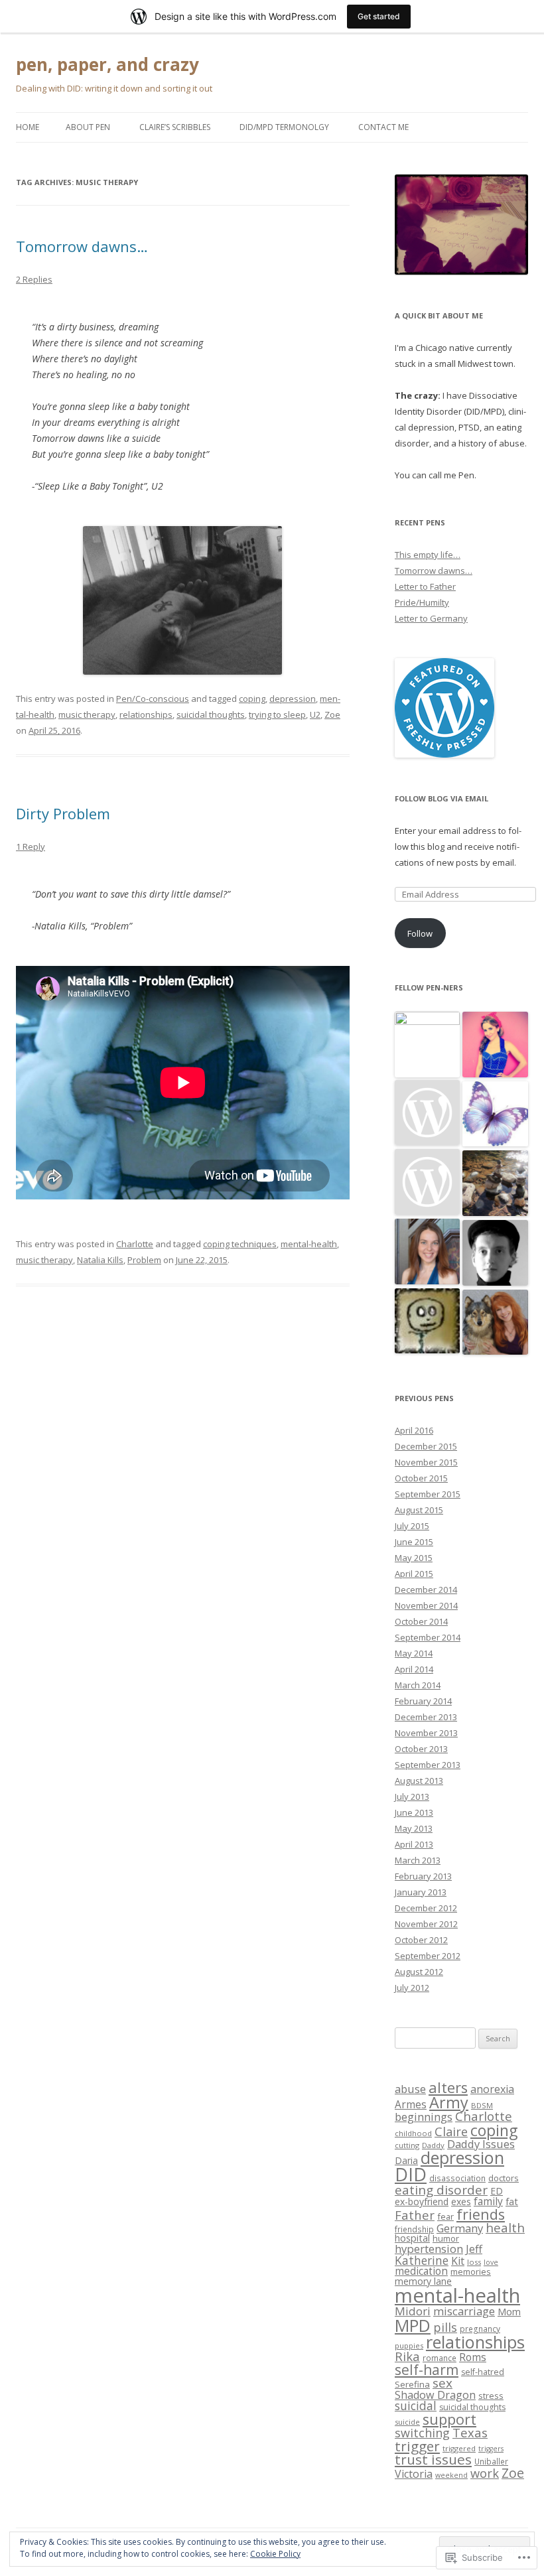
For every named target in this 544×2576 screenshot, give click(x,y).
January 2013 (421, 1892)
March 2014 (418, 1685)
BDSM (482, 2105)
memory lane (423, 2281)
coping (252, 699)
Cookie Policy (275, 2554)
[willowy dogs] (428, 1183)
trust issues (433, 2459)
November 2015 (426, 1462)
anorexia (492, 2089)
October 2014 (421, 1621)
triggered (459, 2448)
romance (440, 2358)
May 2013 (414, 1828)
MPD (413, 2325)
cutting (407, 2145)
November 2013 (426, 1733)
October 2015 (421, 1478)
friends (481, 2214)
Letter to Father (425, 586)
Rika (407, 2356)
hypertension (429, 2249)
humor (446, 2238)
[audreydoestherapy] (428, 1045)
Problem (144, 1260)
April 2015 (414, 1574)
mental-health (309, 1244)
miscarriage (464, 2311)
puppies (409, 2345)
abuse (410, 2089)
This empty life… (428, 555)
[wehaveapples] (495, 1045)
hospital (412, 2238)
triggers (491, 2449)
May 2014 (414, 1653)
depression (293, 699)
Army (449, 2102)
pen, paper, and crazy (107, 64)
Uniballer (491, 2461)
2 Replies (34, 279)
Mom (509, 2312)
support (449, 2419)
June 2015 (414, 1542)
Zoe (332, 714)
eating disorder (441, 2190)
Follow (420, 933)
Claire (451, 2132)
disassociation (457, 2178)
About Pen (88, 127)
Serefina (412, 2384)
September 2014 (428, 1637)
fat (512, 2202)
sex (442, 2383)
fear (445, 2216)
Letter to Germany (431, 618)
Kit (458, 2261)
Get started (379, 16)
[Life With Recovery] (428, 1252)
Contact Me (383, 127)
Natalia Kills (100, 1260)
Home (28, 127)
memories (471, 2271)
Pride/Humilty (422, 602)
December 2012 (426, 1908)
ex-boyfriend (422, 2202)
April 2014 (414, 1669)
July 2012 (412, 1988)
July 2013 (412, 1796)
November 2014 (426, 1605)
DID (411, 2174)
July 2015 (412, 1526)
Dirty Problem (63, 813)
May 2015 (414, 1558)
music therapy (87, 714)
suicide (407, 2422)
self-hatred (483, 2372)
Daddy (433, 2145)
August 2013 (419, 1781)
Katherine (422, 2260)
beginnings (424, 2117)
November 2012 (426, 1924)
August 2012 (419, 1972)
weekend (451, 2475)
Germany (460, 2228)
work (485, 2473)
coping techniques (240, 1244)
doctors (504, 2178)
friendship (414, 2229)
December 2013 (426, 1717)
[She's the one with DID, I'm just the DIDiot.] (428, 1322)
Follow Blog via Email (442, 798)
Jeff (474, 2249)
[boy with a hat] (495, 1254)
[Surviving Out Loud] (495, 1184)
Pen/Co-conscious (153, 699)
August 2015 (419, 1510)
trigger (417, 2446)
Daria (406, 2160)
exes (461, 2202)
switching (422, 2433)
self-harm (427, 2370)
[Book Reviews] (495, 1115)
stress (491, 2396)
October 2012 (421, 1940)
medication (421, 2271)
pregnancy (480, 2329)
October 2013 (421, 1749)
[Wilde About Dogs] (495, 1323)
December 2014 (426, 1590)
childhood (413, 2133)
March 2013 (418, 1860)
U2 (315, 714)
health (505, 2227)
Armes (411, 2105)
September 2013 (428, 1765)
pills (445, 2327)
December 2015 (426, 1446)
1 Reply (31, 847)
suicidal (416, 2406)
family (488, 2201)
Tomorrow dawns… (82, 246)
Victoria (414, 2474)
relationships (146, 714)
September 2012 (428, 1956)
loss (474, 2262)
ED (497, 2191)
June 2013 (414, 1812)
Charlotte (135, 1244)
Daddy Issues (481, 2144)
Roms (473, 2357)
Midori (413, 2311)
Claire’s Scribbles (175, 127)
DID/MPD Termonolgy (284, 127)
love (491, 2262)
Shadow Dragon (435, 2395)
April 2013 (414, 1844)
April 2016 (414, 1430)
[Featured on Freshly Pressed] (444, 754)
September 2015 (428, 1494)
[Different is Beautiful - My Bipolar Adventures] (428, 1114)
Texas (470, 2432)
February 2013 (423, 1876)
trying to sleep (277, 714)
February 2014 (423, 1701)
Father (415, 2215)
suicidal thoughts (211, 714)
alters (448, 2087)
